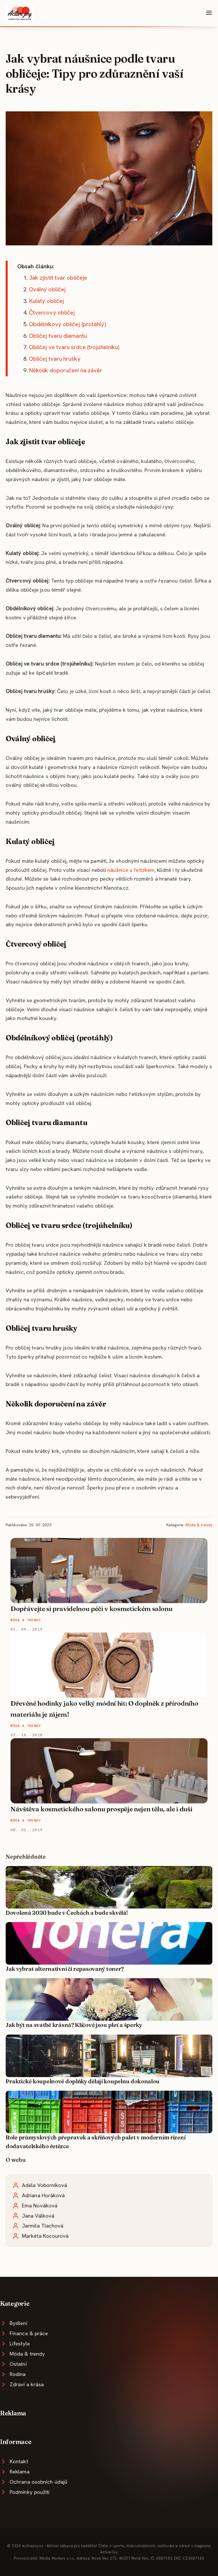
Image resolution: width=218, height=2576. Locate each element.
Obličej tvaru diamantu (58, 336)
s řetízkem (142, 870)
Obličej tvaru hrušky (55, 359)
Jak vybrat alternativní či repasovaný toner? (65, 1969)
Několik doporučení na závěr (66, 370)
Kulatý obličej (46, 301)
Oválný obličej (47, 289)
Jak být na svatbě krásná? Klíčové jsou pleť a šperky (74, 2025)
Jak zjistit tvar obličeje (58, 278)
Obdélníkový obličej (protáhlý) (67, 324)
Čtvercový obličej (52, 313)
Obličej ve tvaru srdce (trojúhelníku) (74, 347)
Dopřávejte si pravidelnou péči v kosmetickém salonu (91, 1609)
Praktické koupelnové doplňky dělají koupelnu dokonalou (83, 2081)
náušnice (119, 870)
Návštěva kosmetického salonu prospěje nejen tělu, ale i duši (101, 1809)
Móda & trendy (199, 1525)
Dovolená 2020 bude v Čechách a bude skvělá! (67, 1913)
